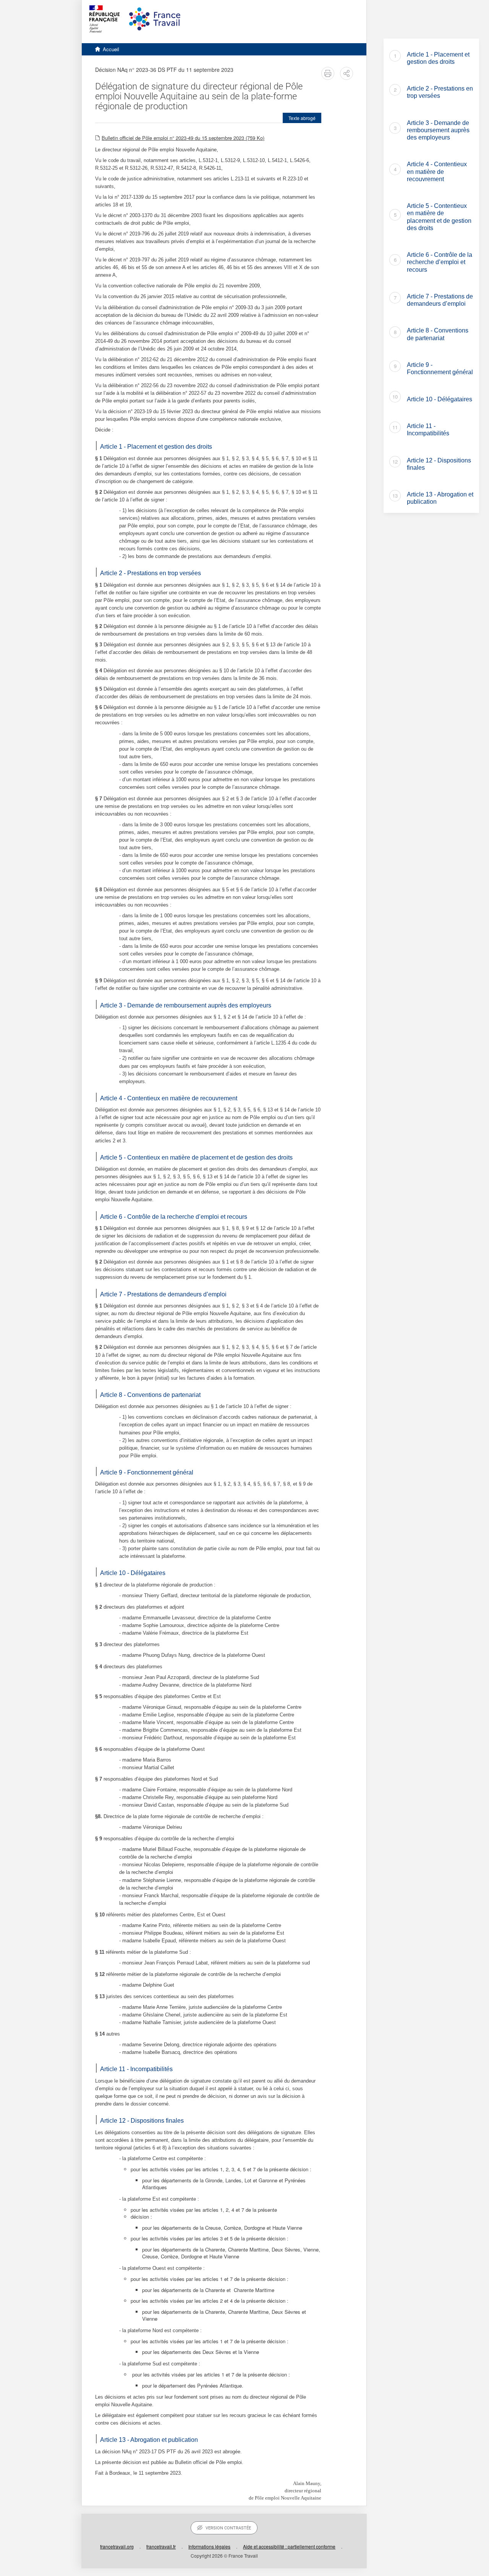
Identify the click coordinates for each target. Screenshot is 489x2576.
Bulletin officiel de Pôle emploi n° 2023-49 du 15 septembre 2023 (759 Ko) (183, 138)
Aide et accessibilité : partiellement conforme (289, 2546)
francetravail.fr (161, 2546)
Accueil (111, 49)
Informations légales (209, 2546)
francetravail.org (117, 2546)
